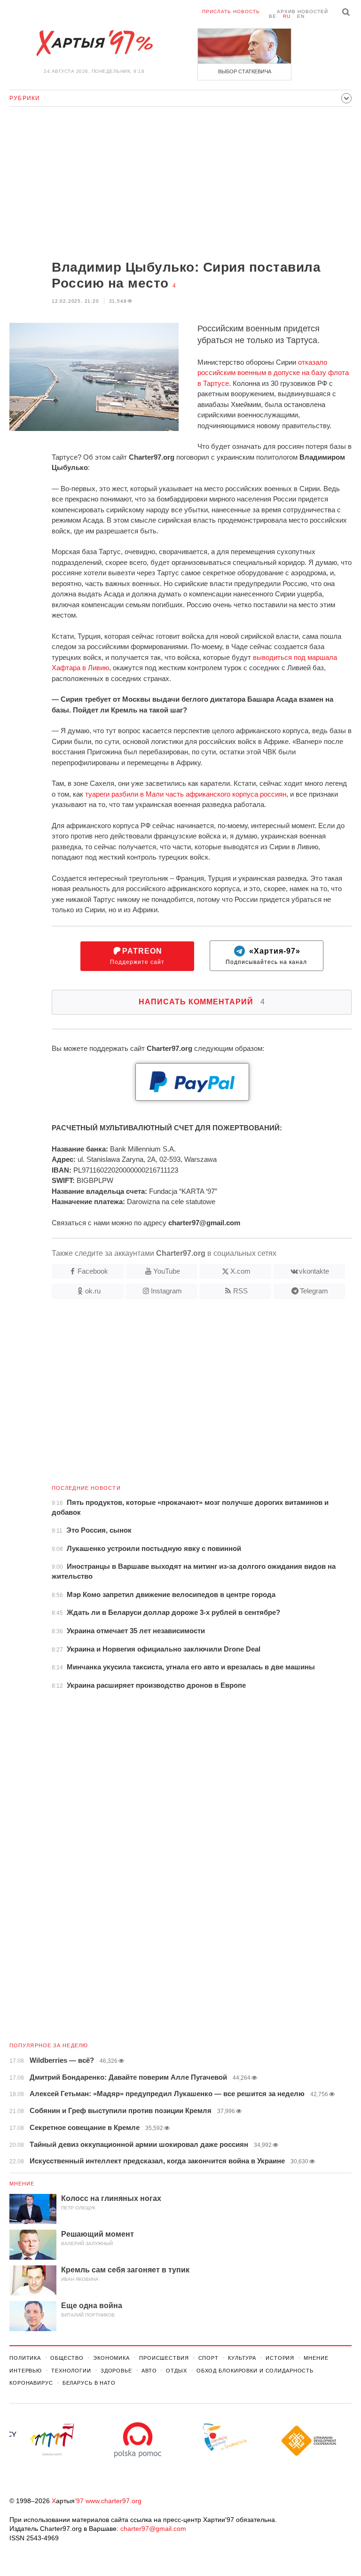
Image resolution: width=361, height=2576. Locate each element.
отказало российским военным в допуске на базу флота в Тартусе (273, 373)
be (273, 16)
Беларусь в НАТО (89, 2383)
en (301, 16)
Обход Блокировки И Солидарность (255, 2371)
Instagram (166, 1291)
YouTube (167, 1271)
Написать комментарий (202, 1002)
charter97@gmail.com (153, 2529)
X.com (240, 1271)
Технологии (71, 2371)
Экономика (111, 2358)
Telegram (314, 1291)
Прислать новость (231, 12)
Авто (149, 2371)
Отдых (176, 2371)
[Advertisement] (180, 184)
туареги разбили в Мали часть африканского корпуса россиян (186, 794)
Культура (242, 2358)
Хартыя (94, 43)
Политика (25, 2358)
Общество (67, 2358)
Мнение (22, 2184)
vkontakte (314, 1271)
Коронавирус (31, 2383)
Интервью (26, 2371)
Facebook (93, 1271)
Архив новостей (302, 12)
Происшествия (164, 2358)
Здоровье (116, 2371)
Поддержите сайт (137, 956)
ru (287, 16)
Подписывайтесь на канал (266, 956)
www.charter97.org (114, 2501)
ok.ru (93, 1291)
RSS (240, 1291)
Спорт (208, 2358)
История (280, 2358)
